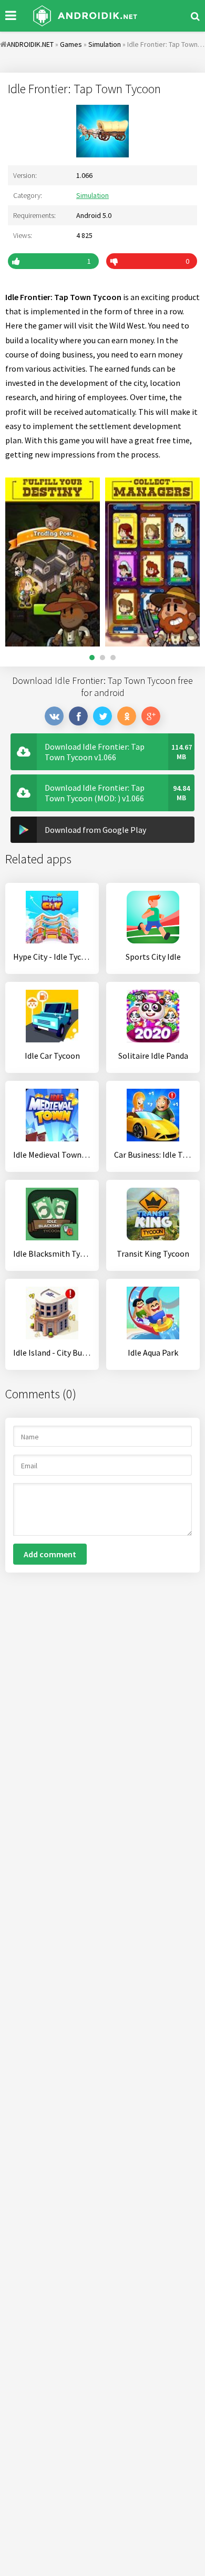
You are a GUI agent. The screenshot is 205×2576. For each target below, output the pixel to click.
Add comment (50, 1554)
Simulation (93, 195)
